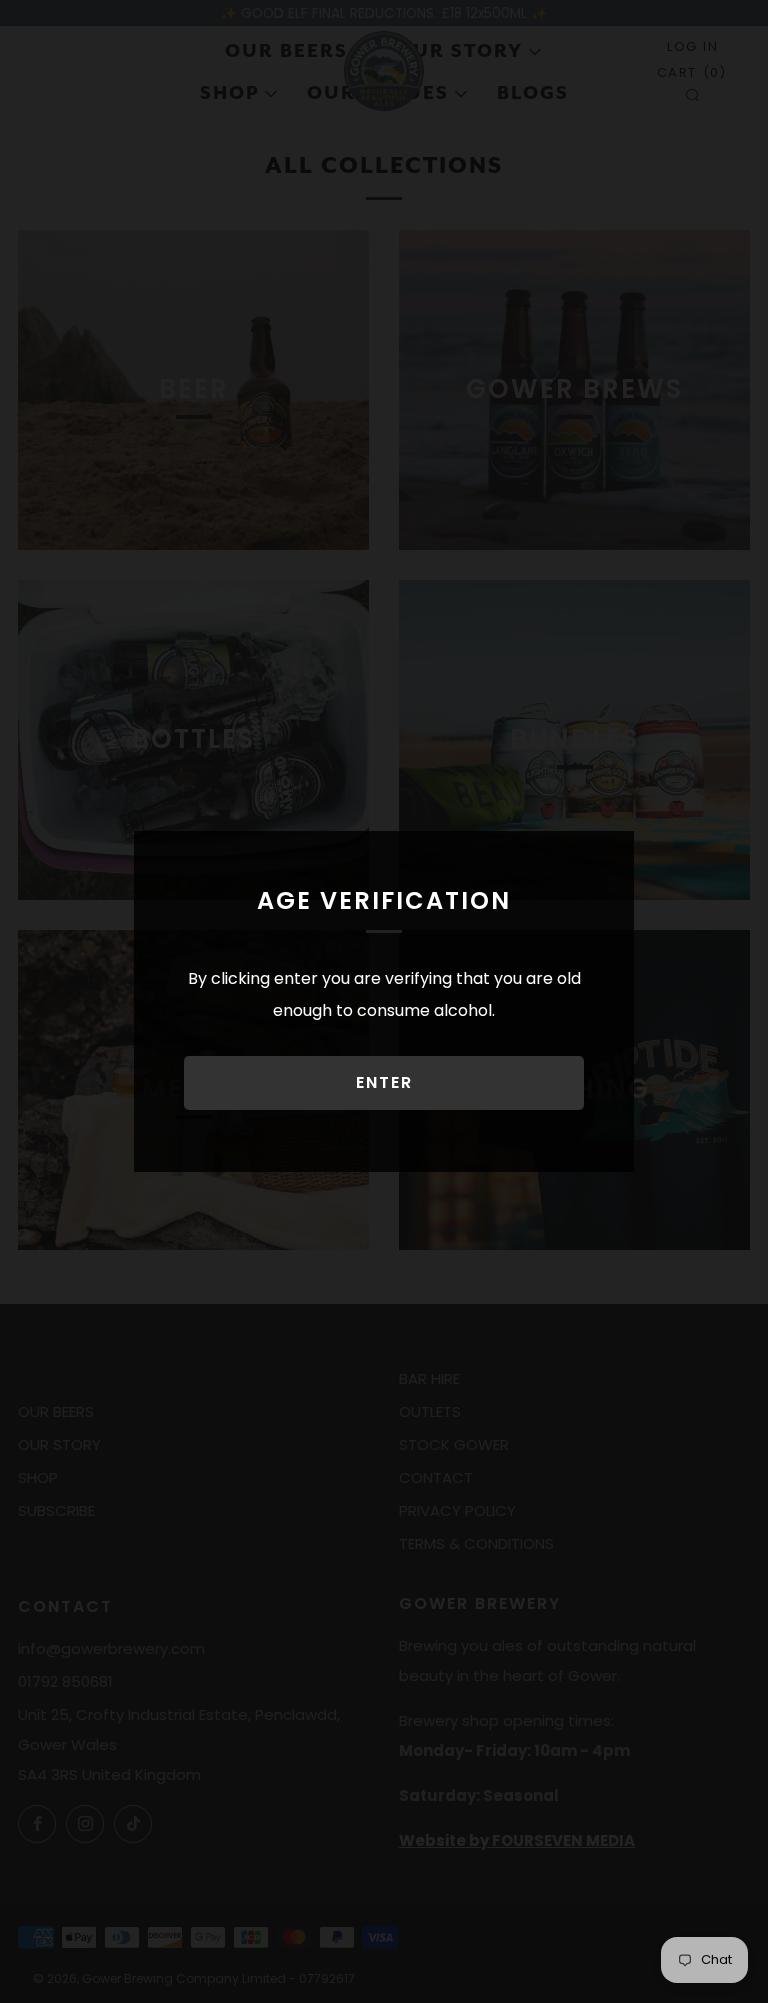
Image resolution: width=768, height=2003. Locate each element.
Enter (384, 1082)
